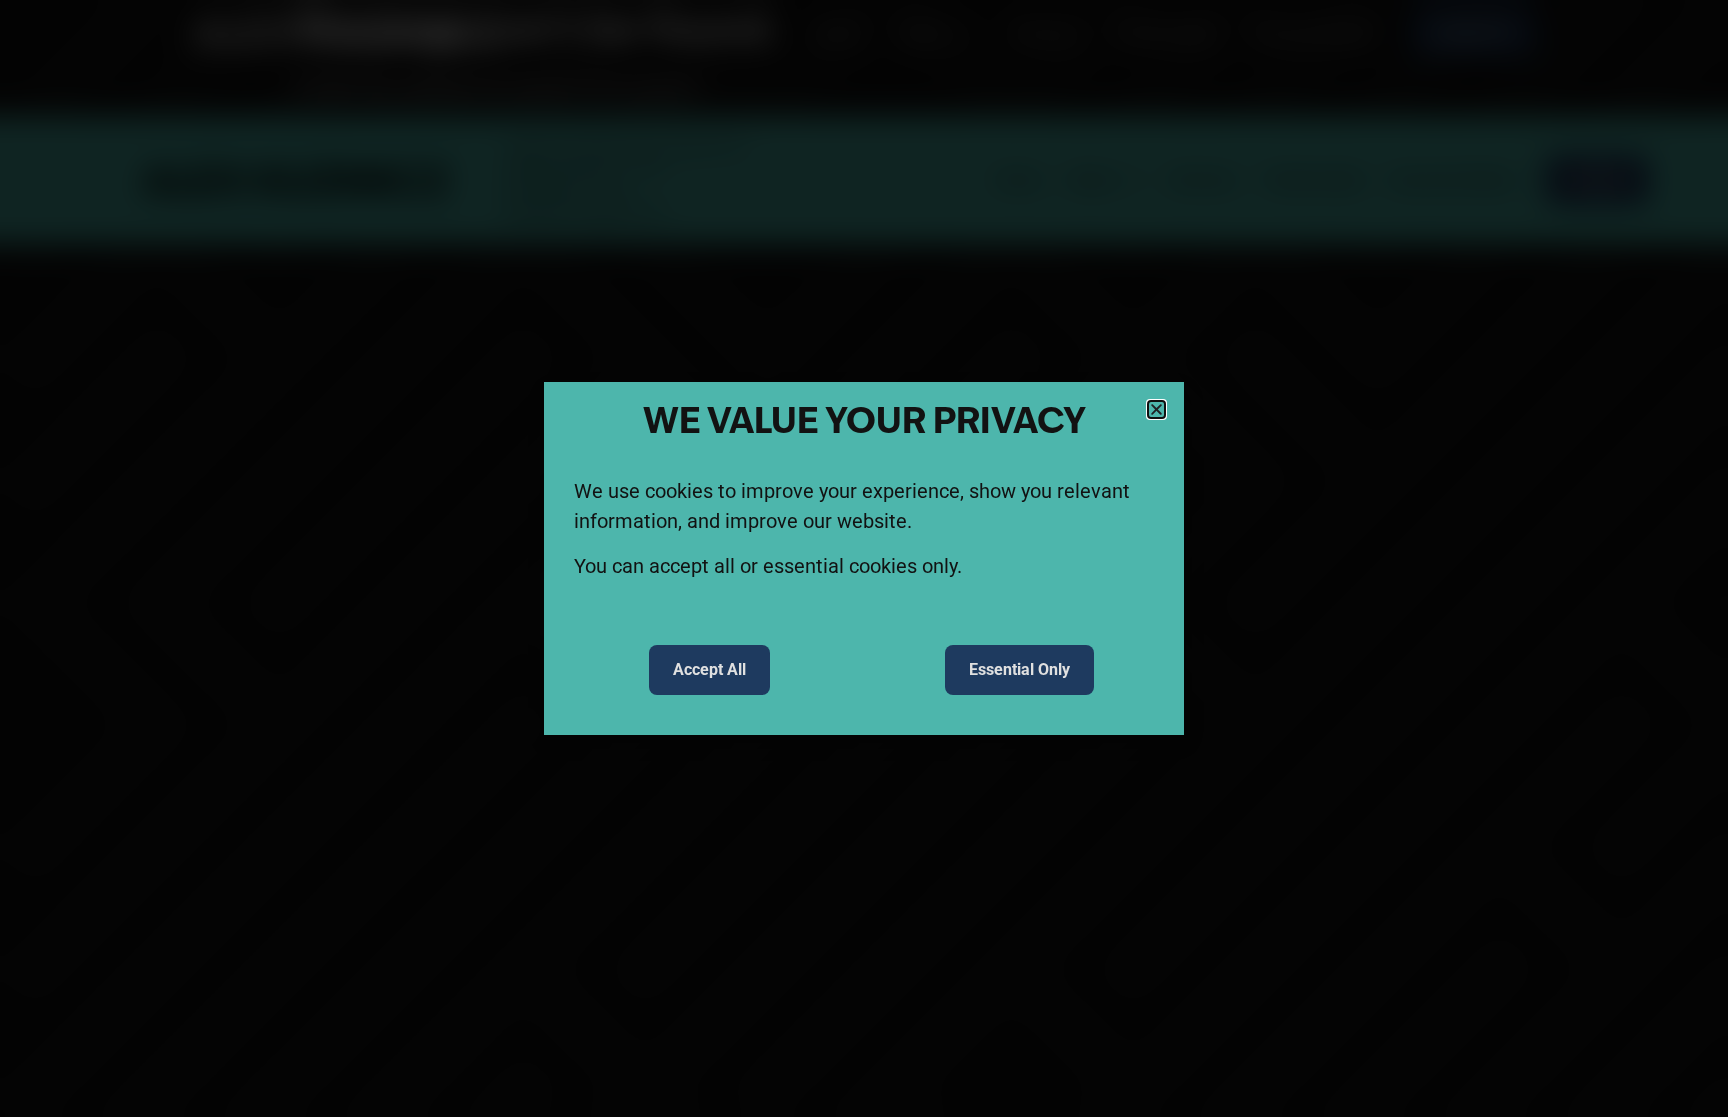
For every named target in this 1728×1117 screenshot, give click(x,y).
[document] (864, 558)
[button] (1156, 409)
